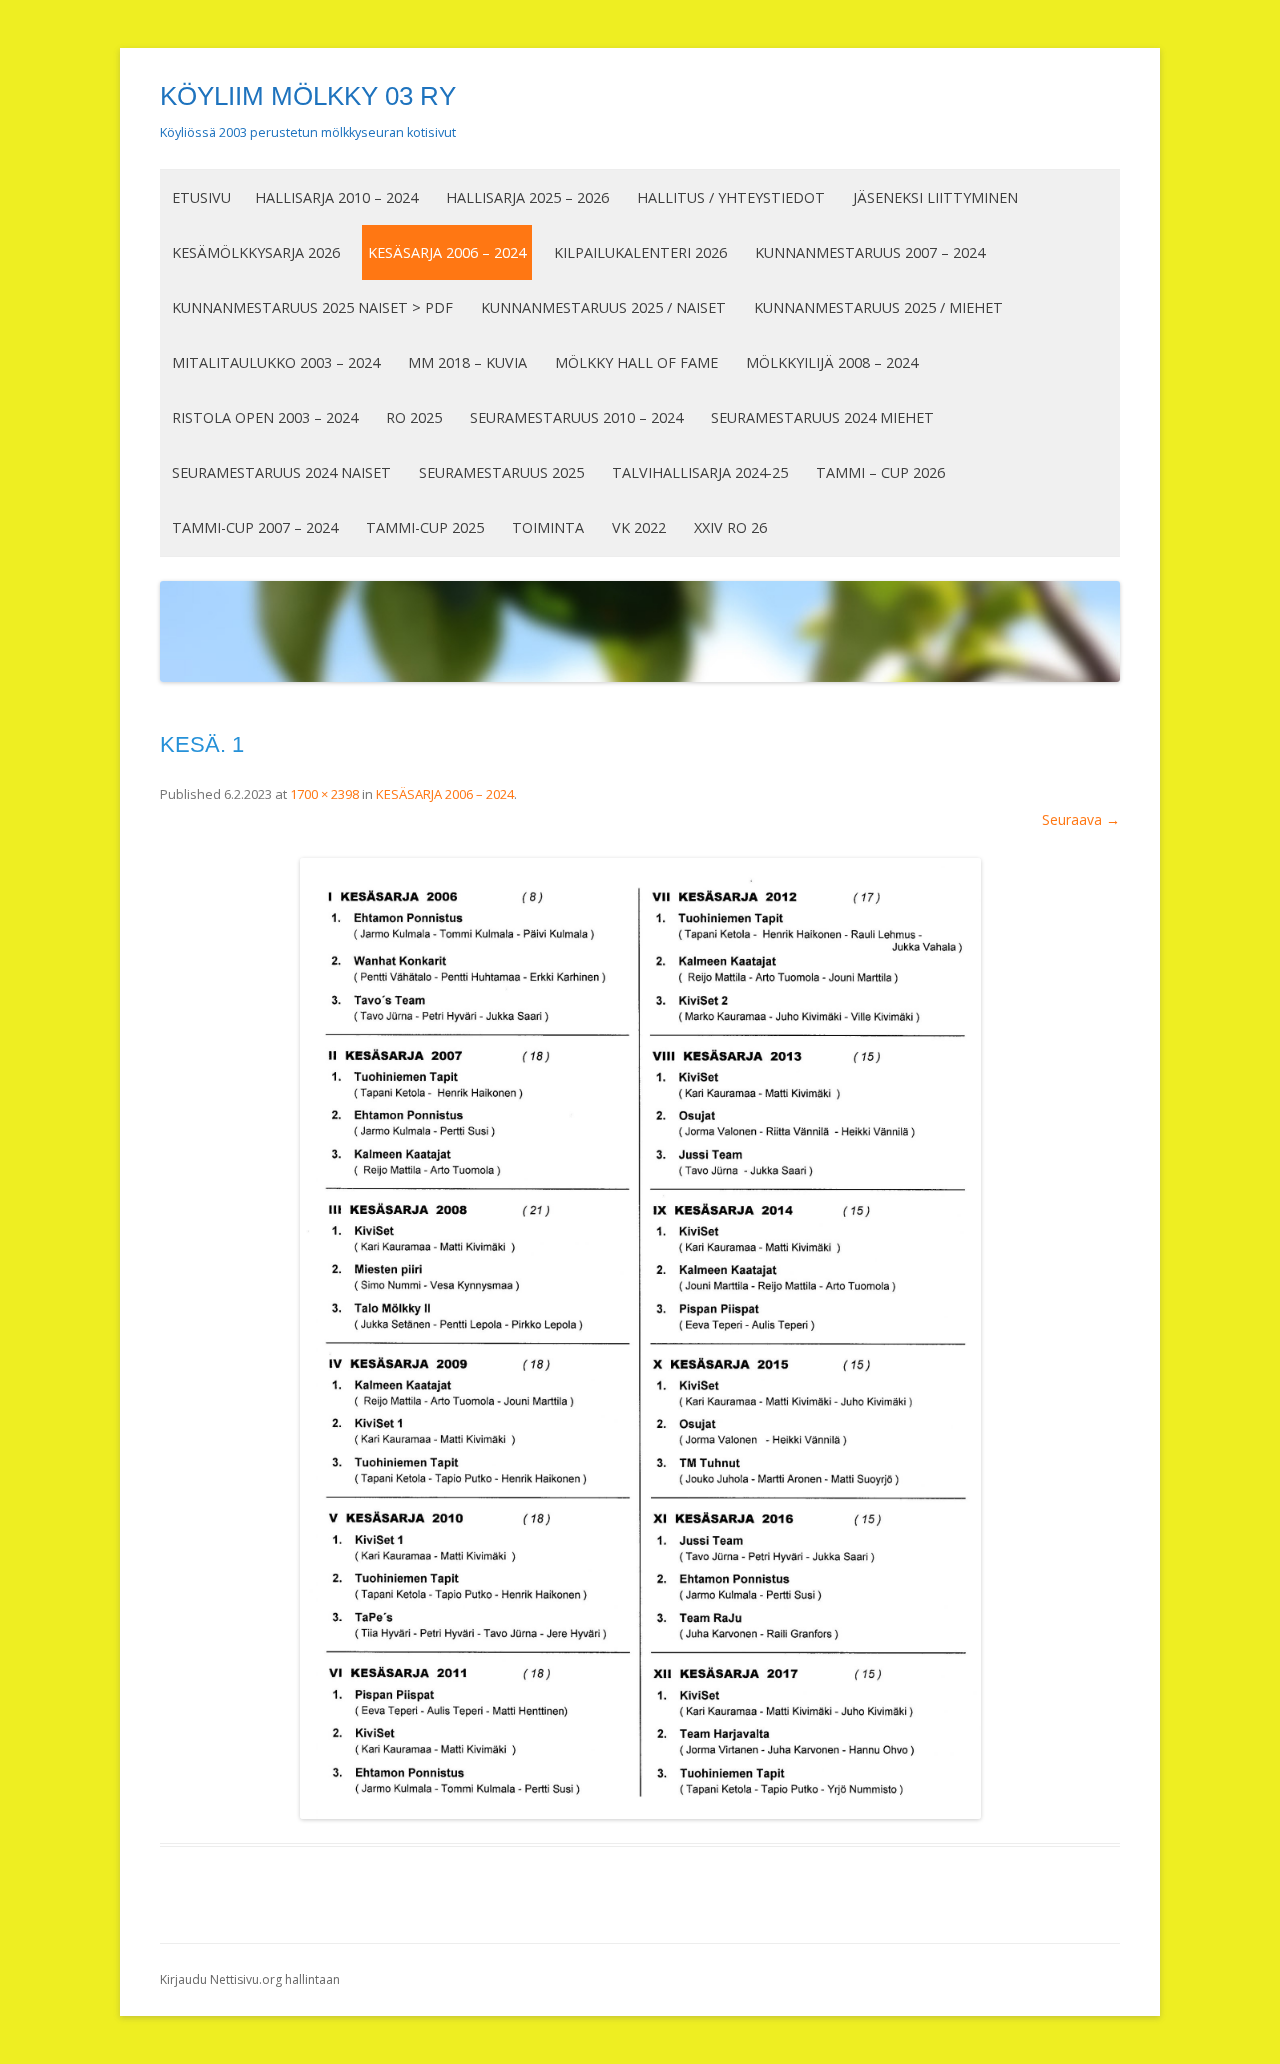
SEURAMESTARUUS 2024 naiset (281, 472)
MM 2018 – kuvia (467, 362)
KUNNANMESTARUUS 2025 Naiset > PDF (312, 307)
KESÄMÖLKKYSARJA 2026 (256, 252)
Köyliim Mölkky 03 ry (308, 96)
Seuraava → (1081, 819)
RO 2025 (414, 417)
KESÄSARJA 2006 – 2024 (447, 252)
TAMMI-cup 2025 (425, 527)
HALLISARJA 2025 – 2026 (527, 197)
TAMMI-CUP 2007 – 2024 (255, 527)
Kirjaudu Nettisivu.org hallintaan (250, 1979)
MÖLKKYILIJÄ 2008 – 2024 (832, 362)
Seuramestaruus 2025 (501, 472)
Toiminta (548, 527)
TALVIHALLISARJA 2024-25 (700, 472)
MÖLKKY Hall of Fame (636, 362)
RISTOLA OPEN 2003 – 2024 (265, 417)
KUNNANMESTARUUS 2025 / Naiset (603, 307)
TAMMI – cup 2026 (880, 472)
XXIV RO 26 (730, 527)
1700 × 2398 (324, 794)
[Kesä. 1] (640, 1338)
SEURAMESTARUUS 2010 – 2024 (576, 417)
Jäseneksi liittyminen (935, 197)
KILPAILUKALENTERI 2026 (640, 252)
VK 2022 (639, 527)
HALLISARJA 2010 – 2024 (336, 197)
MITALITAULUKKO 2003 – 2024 (276, 362)
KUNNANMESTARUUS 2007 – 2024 (870, 252)
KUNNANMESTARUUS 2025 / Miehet (878, 307)
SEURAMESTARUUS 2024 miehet (822, 417)
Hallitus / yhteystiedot (731, 197)
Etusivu (201, 197)
